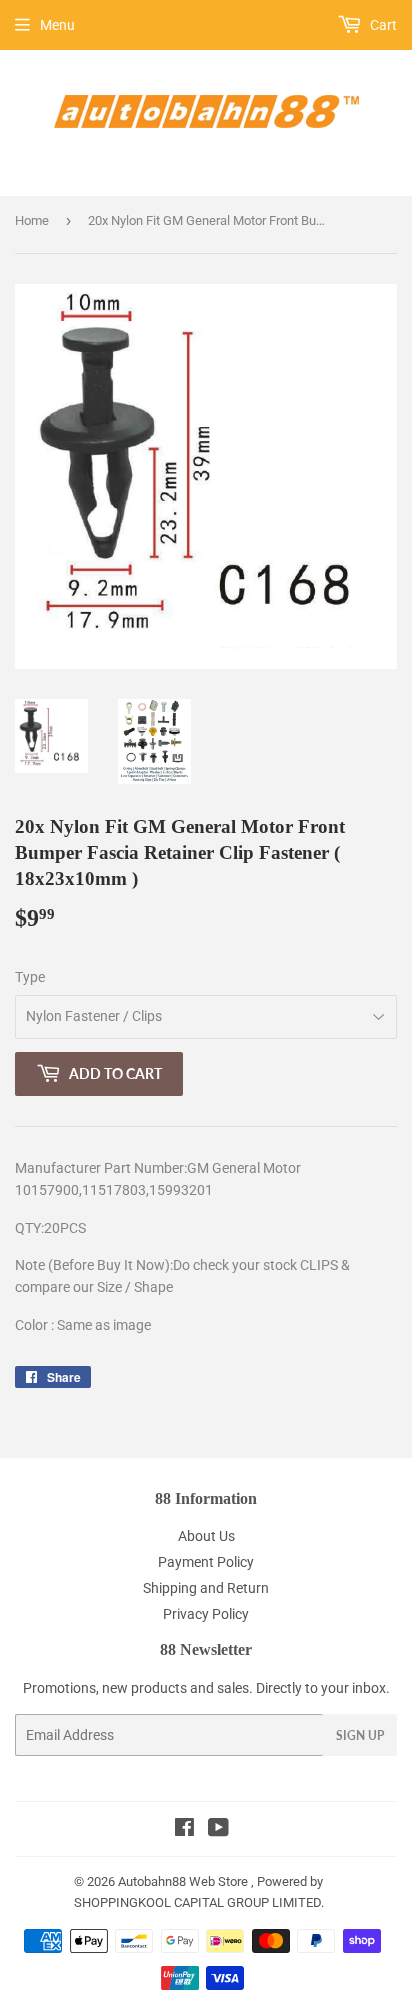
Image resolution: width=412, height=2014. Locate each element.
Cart (382, 25)
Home (32, 220)
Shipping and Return (206, 1588)
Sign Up (360, 1735)
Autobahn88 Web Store (183, 1881)
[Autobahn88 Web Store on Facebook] (184, 1830)
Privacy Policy (206, 1614)
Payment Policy (206, 1562)
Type (30, 977)
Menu (57, 25)
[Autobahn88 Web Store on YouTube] (218, 1830)
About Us (206, 1536)
